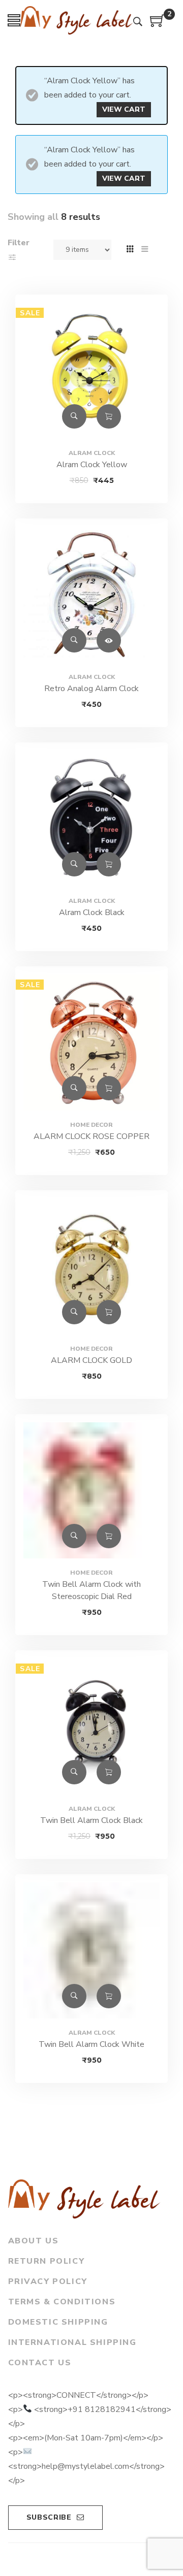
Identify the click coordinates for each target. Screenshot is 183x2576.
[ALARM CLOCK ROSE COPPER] (91, 1042)
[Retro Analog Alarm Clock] (91, 595)
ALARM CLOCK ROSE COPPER (91, 1136)
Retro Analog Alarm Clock (91, 689)
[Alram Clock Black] (91, 819)
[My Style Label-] (77, 21)
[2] (158, 24)
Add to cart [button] (109, 416)
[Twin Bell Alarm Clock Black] (91, 1726)
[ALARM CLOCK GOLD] (91, 1266)
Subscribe (49, 2517)
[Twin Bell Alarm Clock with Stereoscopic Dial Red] (91, 1490)
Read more (109, 640)
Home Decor (91, 1125)
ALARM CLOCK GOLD (91, 1360)
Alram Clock (92, 453)
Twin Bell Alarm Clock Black (91, 1820)
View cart (124, 109)
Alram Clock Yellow (92, 465)
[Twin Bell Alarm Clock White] (91, 1950)
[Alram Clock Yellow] (91, 371)
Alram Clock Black (92, 912)
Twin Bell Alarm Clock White (91, 2044)
